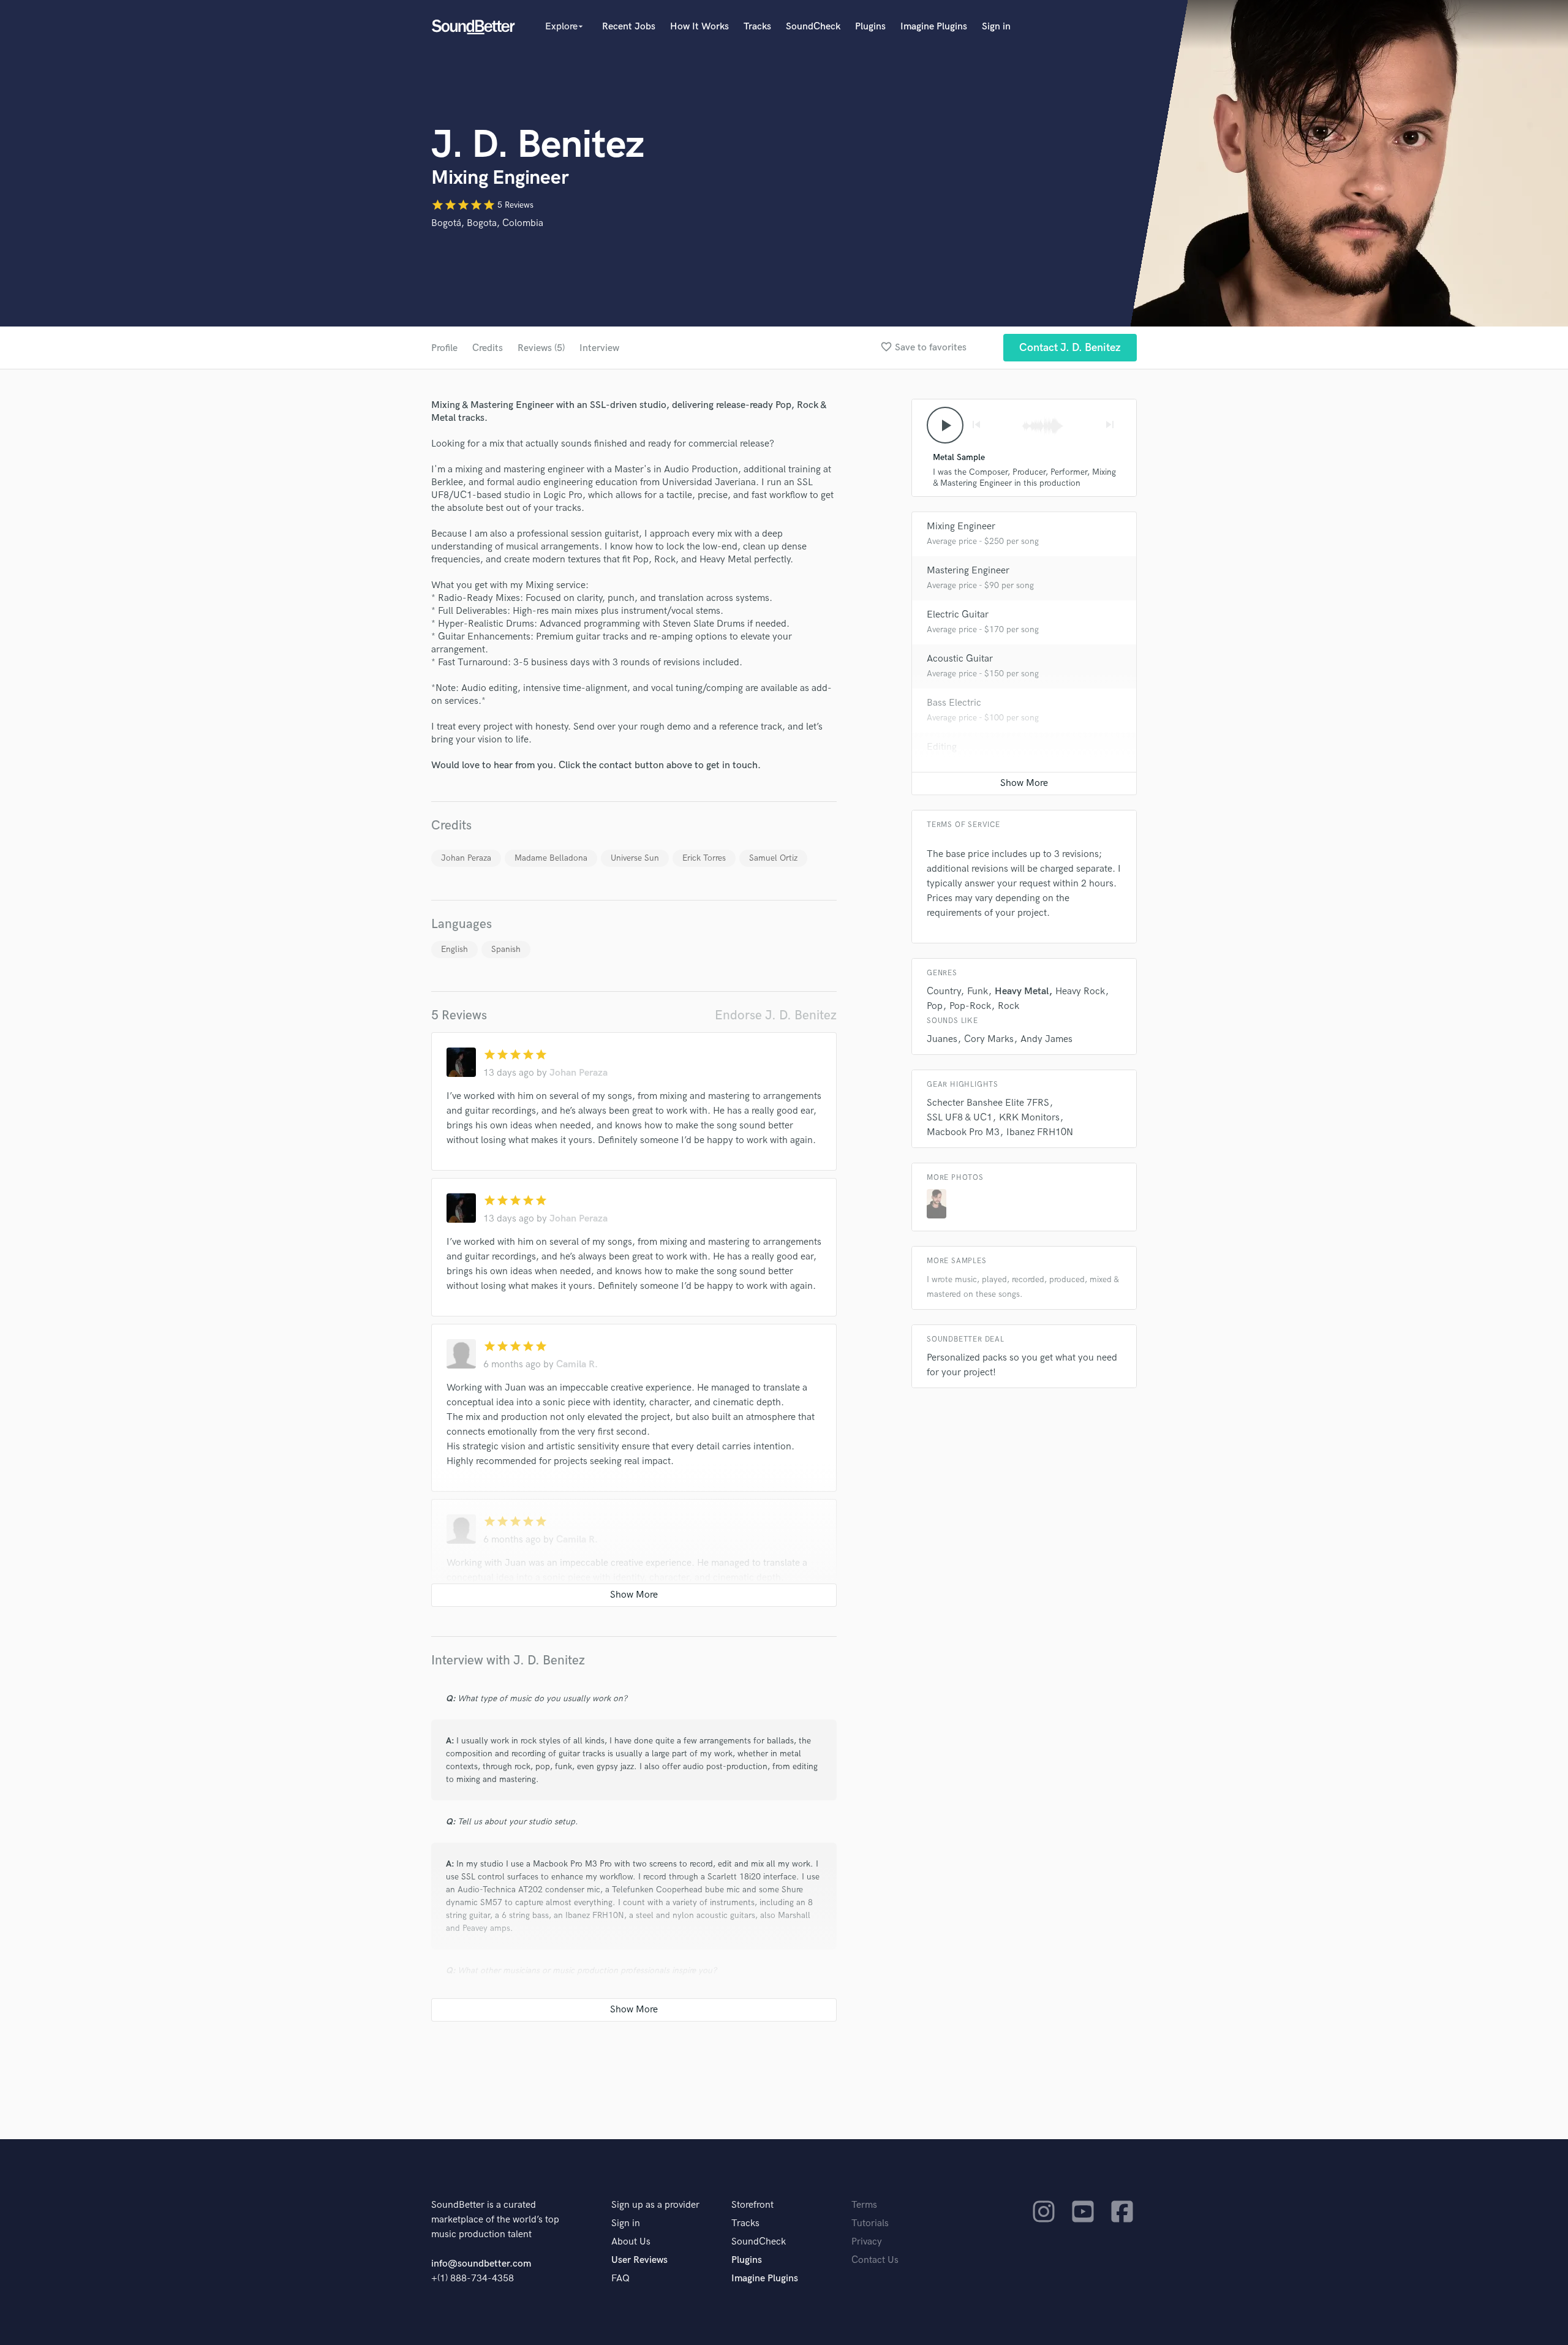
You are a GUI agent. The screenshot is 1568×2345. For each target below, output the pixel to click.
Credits (488, 348)
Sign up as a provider (655, 2205)
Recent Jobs (629, 27)
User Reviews (639, 2260)
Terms (864, 2205)
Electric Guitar (958, 615)
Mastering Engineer (968, 571)
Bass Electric (954, 703)
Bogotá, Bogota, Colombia (487, 223)
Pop (935, 1006)
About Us (631, 2242)
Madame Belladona (551, 858)
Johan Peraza (466, 858)
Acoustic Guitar (960, 659)
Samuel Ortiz (773, 858)
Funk (978, 991)
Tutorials (870, 2223)
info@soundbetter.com (481, 2264)
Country (944, 991)
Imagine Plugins (934, 27)
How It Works (699, 27)
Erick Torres (704, 858)
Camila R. (577, 1365)
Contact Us (875, 2260)
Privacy (867, 2242)
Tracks (757, 27)
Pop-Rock (970, 1006)
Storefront (752, 2205)
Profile (444, 348)
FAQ (620, 2279)
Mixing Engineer (961, 527)
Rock (1008, 1006)
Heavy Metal (1022, 991)
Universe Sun (635, 858)
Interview (599, 348)
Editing (942, 747)
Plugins (870, 27)
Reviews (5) (541, 348)
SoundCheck (813, 27)
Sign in (996, 27)
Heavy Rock (1080, 991)
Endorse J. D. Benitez (776, 1015)
